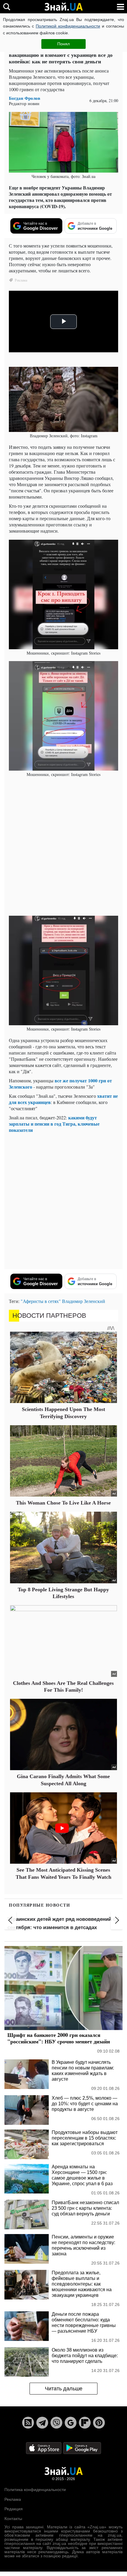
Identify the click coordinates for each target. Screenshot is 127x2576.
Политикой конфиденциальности (68, 26)
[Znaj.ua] (63, 7)
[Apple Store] (44, 2448)
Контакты (13, 2519)
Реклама (13, 2499)
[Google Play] (82, 2448)
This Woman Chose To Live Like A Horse (63, 1503)
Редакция (14, 2509)
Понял (63, 44)
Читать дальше (64, 2389)
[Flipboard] (85, 2423)
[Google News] (71, 2423)
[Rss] (28, 2423)
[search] (7, 7)
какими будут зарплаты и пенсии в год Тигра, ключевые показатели (54, 1124)
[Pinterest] (99, 2423)
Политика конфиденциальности (35, 2490)
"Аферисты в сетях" (41, 1301)
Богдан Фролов (25, 98)
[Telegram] (42, 2423)
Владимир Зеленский (84, 1301)
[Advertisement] (63, 846)
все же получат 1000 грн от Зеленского (60, 1084)
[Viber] (56, 2423)
